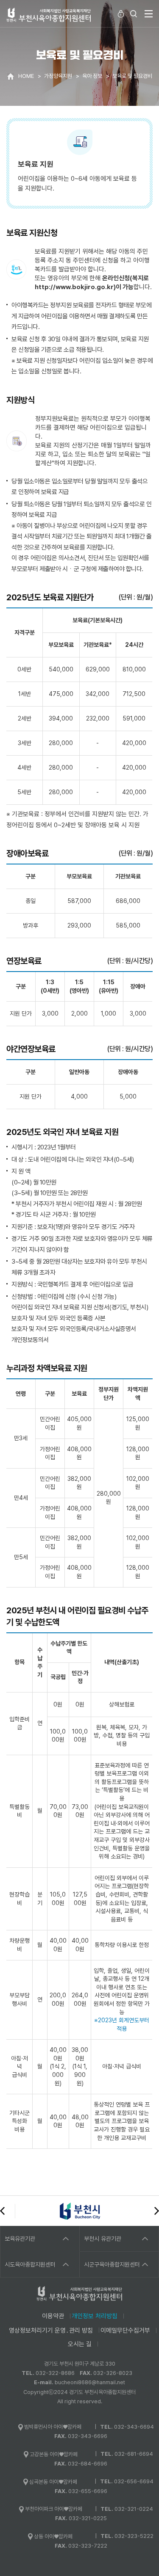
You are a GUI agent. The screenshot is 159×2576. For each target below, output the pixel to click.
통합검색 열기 (134, 14)
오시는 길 (80, 2344)
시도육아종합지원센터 (30, 2264)
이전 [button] (2, 2211)
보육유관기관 (20, 2239)
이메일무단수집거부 (125, 2330)
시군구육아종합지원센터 (112, 2264)
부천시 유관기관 (103, 2239)
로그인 (121, 14)
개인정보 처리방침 (95, 2316)
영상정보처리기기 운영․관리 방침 (51, 2330)
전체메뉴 (148, 14)
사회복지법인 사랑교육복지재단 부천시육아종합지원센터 (49, 15)
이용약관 (53, 2316)
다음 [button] (157, 2211)
